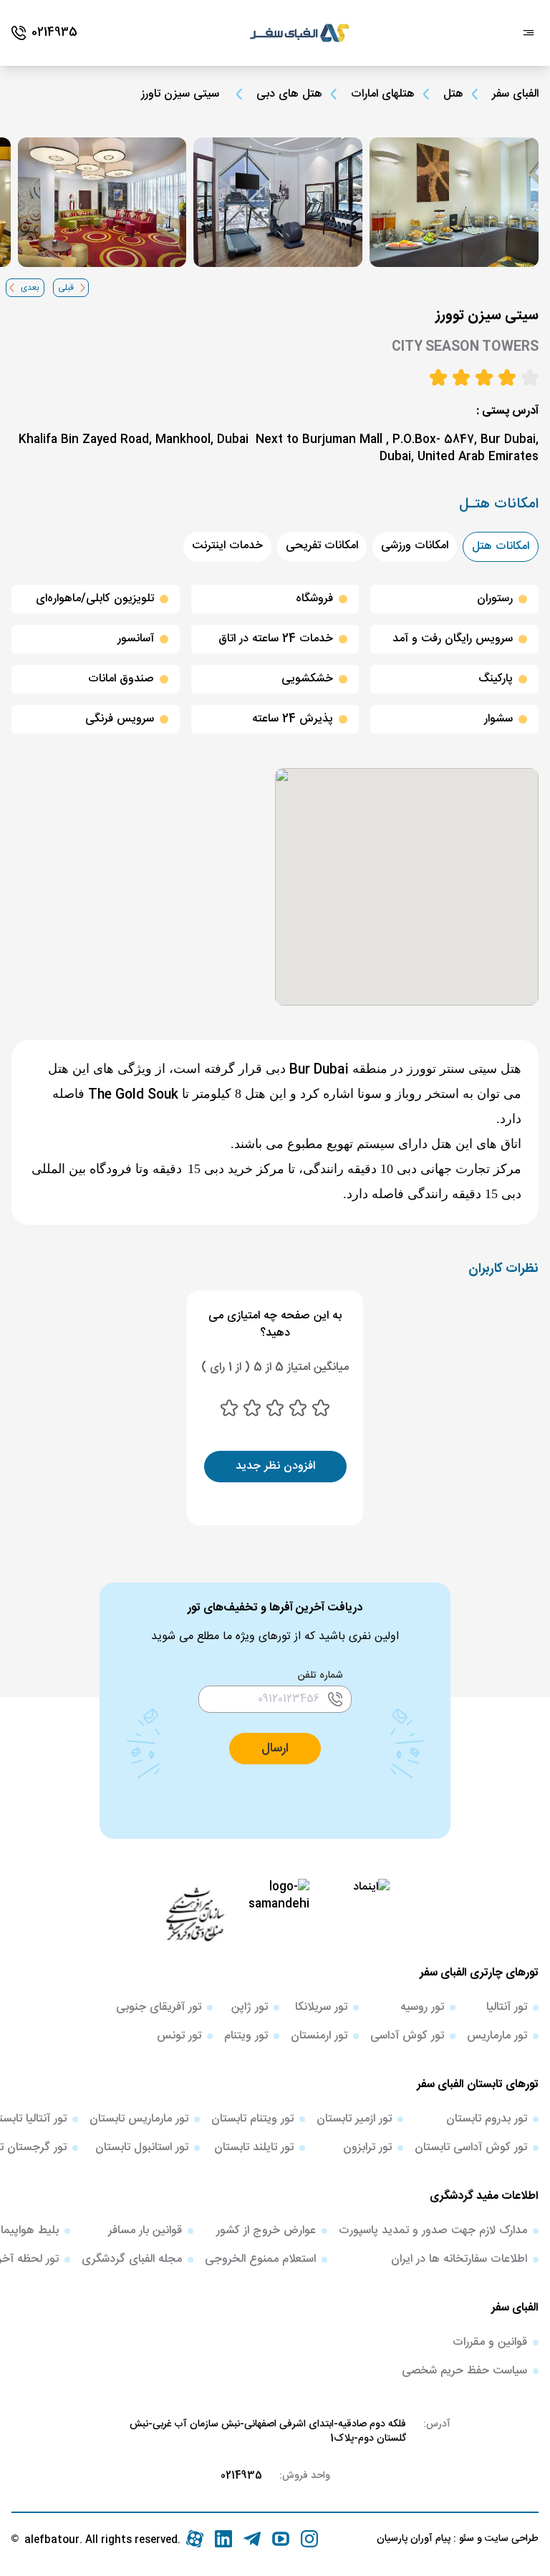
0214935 (241, 2476)
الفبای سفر (515, 94)
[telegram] (252, 2539)
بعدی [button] (30, 288)
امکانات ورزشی (415, 546)
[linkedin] (223, 2539)
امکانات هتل (501, 546)
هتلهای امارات (383, 94)
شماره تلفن (320, 1676)
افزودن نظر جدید (275, 1466)
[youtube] (281, 2539)
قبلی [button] (66, 288)
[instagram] (309, 2539)
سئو (465, 2539)
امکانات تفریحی (322, 546)
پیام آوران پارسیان (414, 2539)
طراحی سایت (510, 2539)
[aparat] (195, 2539)
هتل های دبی (289, 94)
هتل (453, 94)
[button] (275, 1749)
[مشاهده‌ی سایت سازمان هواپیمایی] (195, 1913)
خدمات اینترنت (227, 546)
